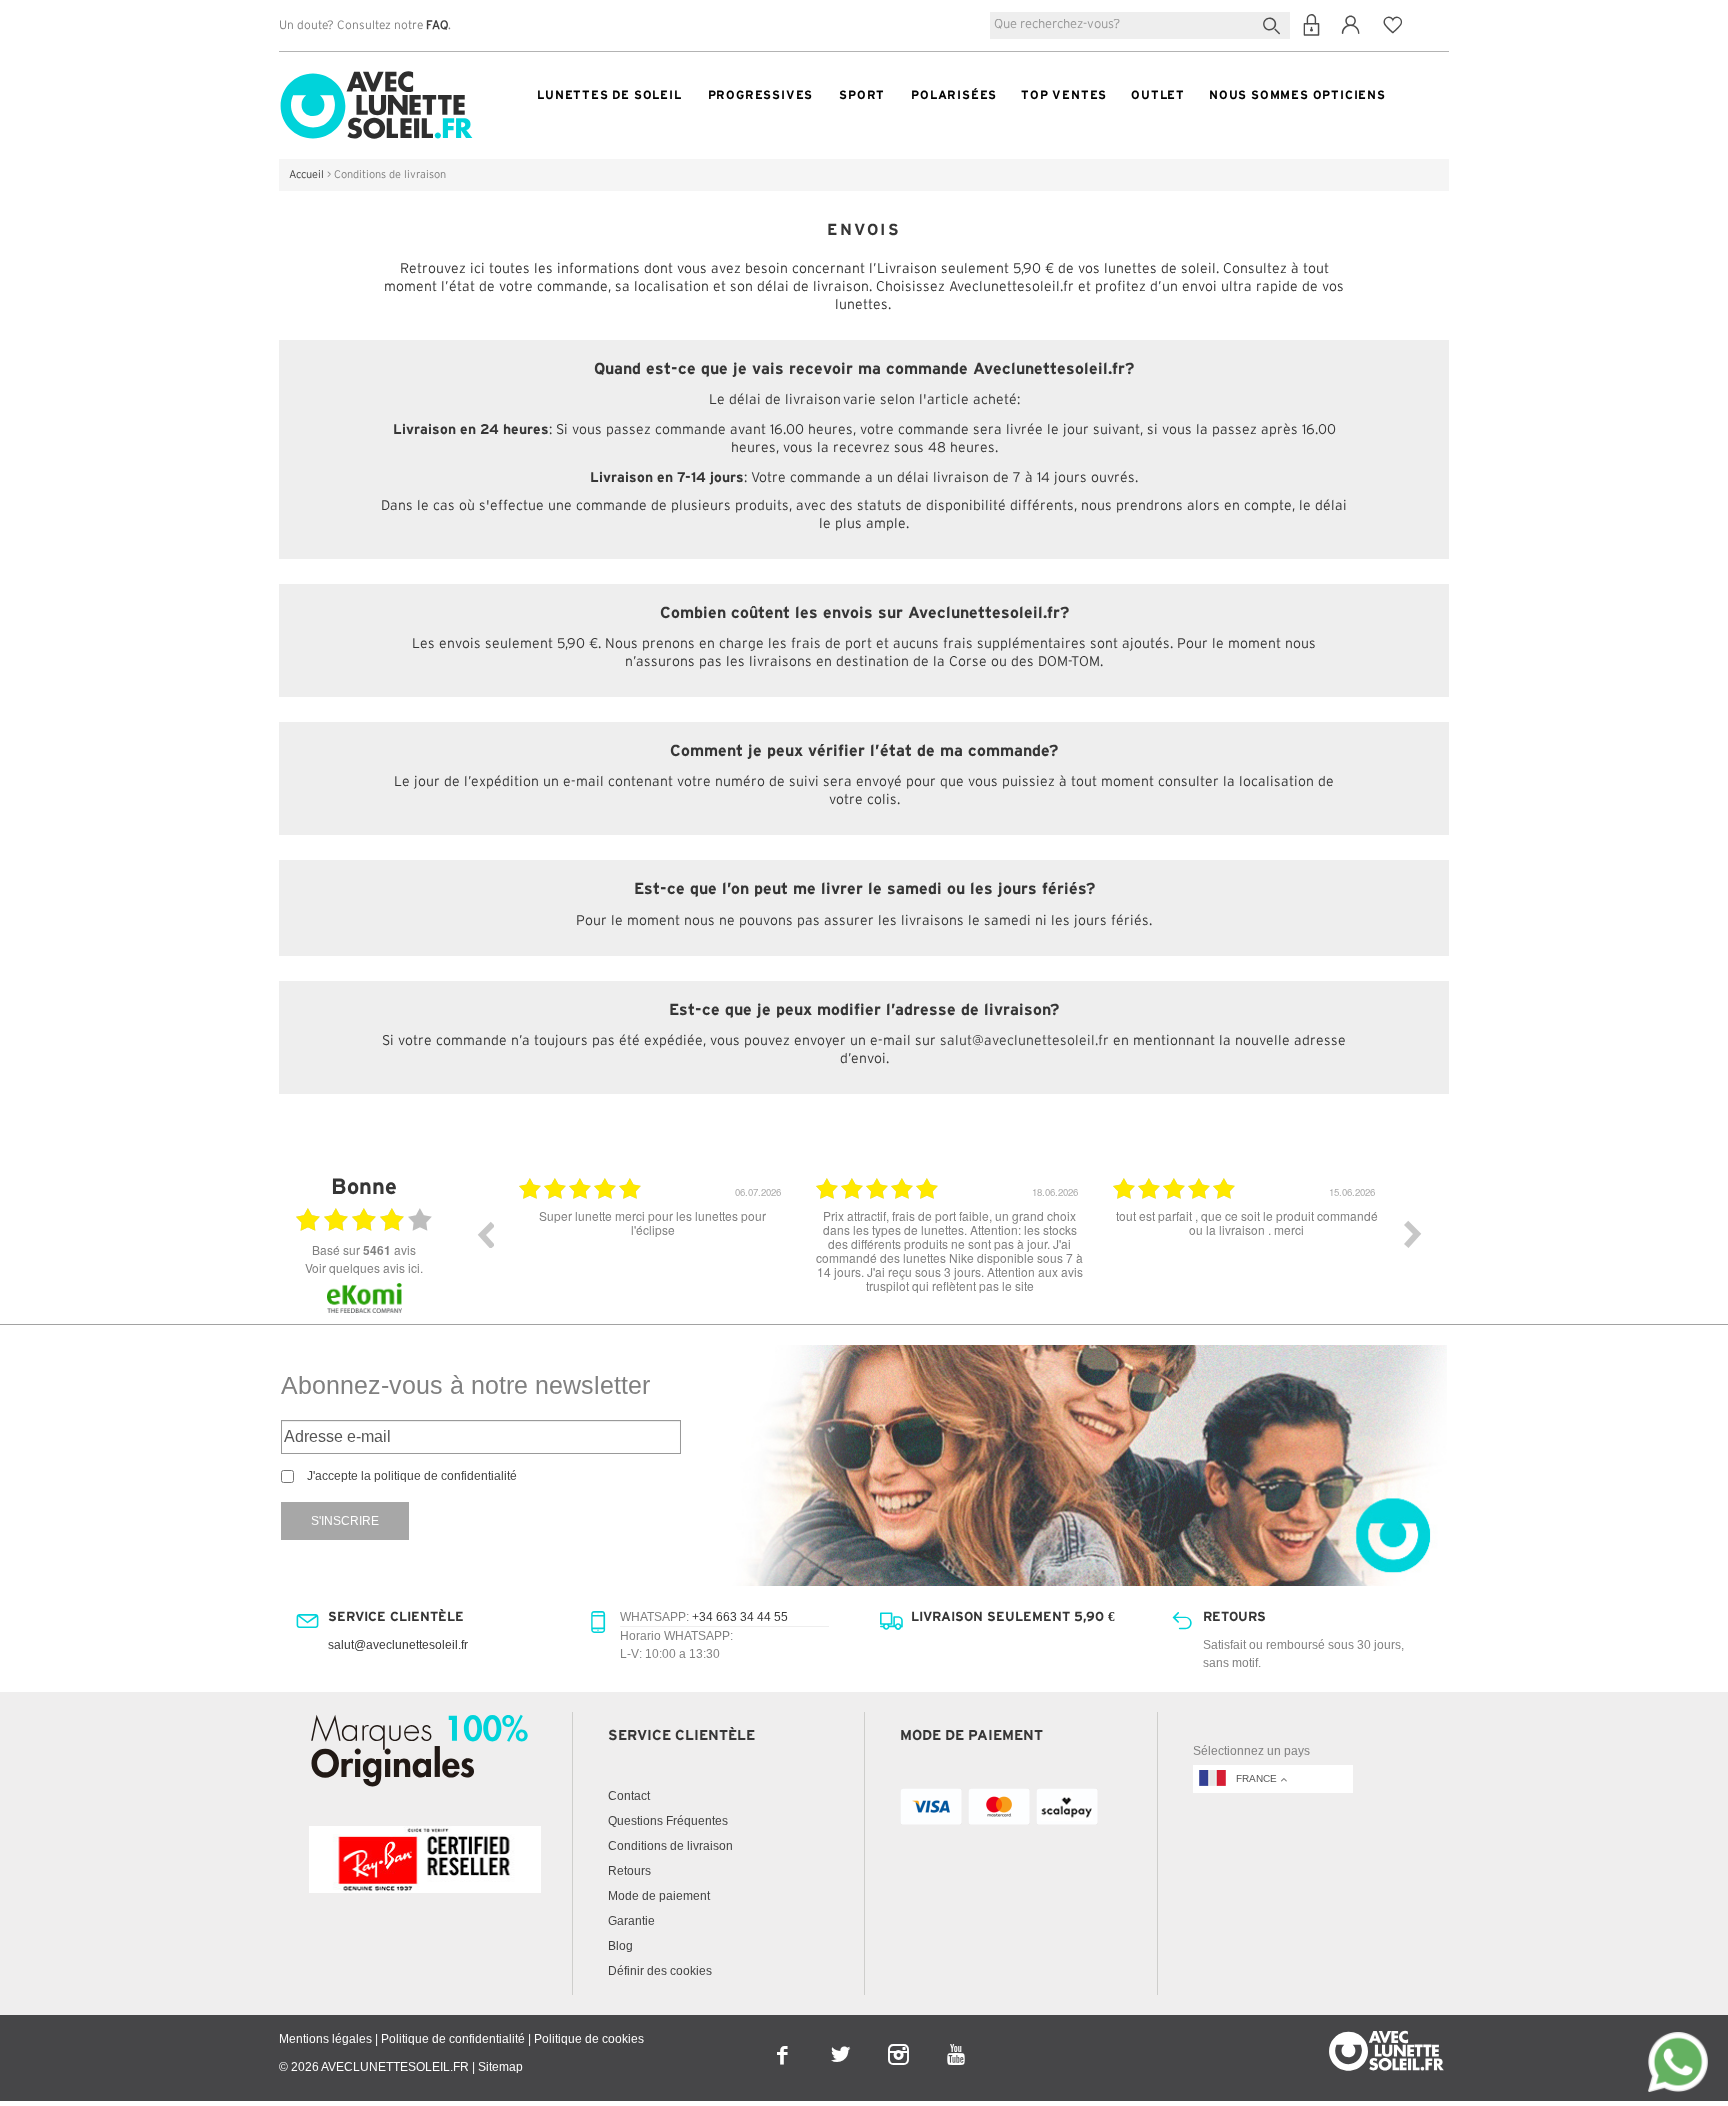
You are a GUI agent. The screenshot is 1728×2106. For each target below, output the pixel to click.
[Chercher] (1275, 23)
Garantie (631, 1921)
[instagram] (900, 2041)
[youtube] (956, 2041)
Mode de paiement (659, 1896)
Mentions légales (325, 2039)
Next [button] (1413, 1234)
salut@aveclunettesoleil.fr (1024, 1041)
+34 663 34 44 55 (740, 1617)
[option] (753, 1249)
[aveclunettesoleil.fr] (376, 75)
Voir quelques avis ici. (364, 1267)
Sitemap (500, 2067)
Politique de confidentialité (453, 2039)
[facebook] (784, 2041)
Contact (629, 1796)
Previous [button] (485, 1234)
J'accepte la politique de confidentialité (412, 1476)
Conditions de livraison (670, 1846)
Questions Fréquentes (668, 1821)
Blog (620, 1946)
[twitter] (842, 2041)
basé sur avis (364, 1250)
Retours (629, 1871)
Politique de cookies (589, 2039)
